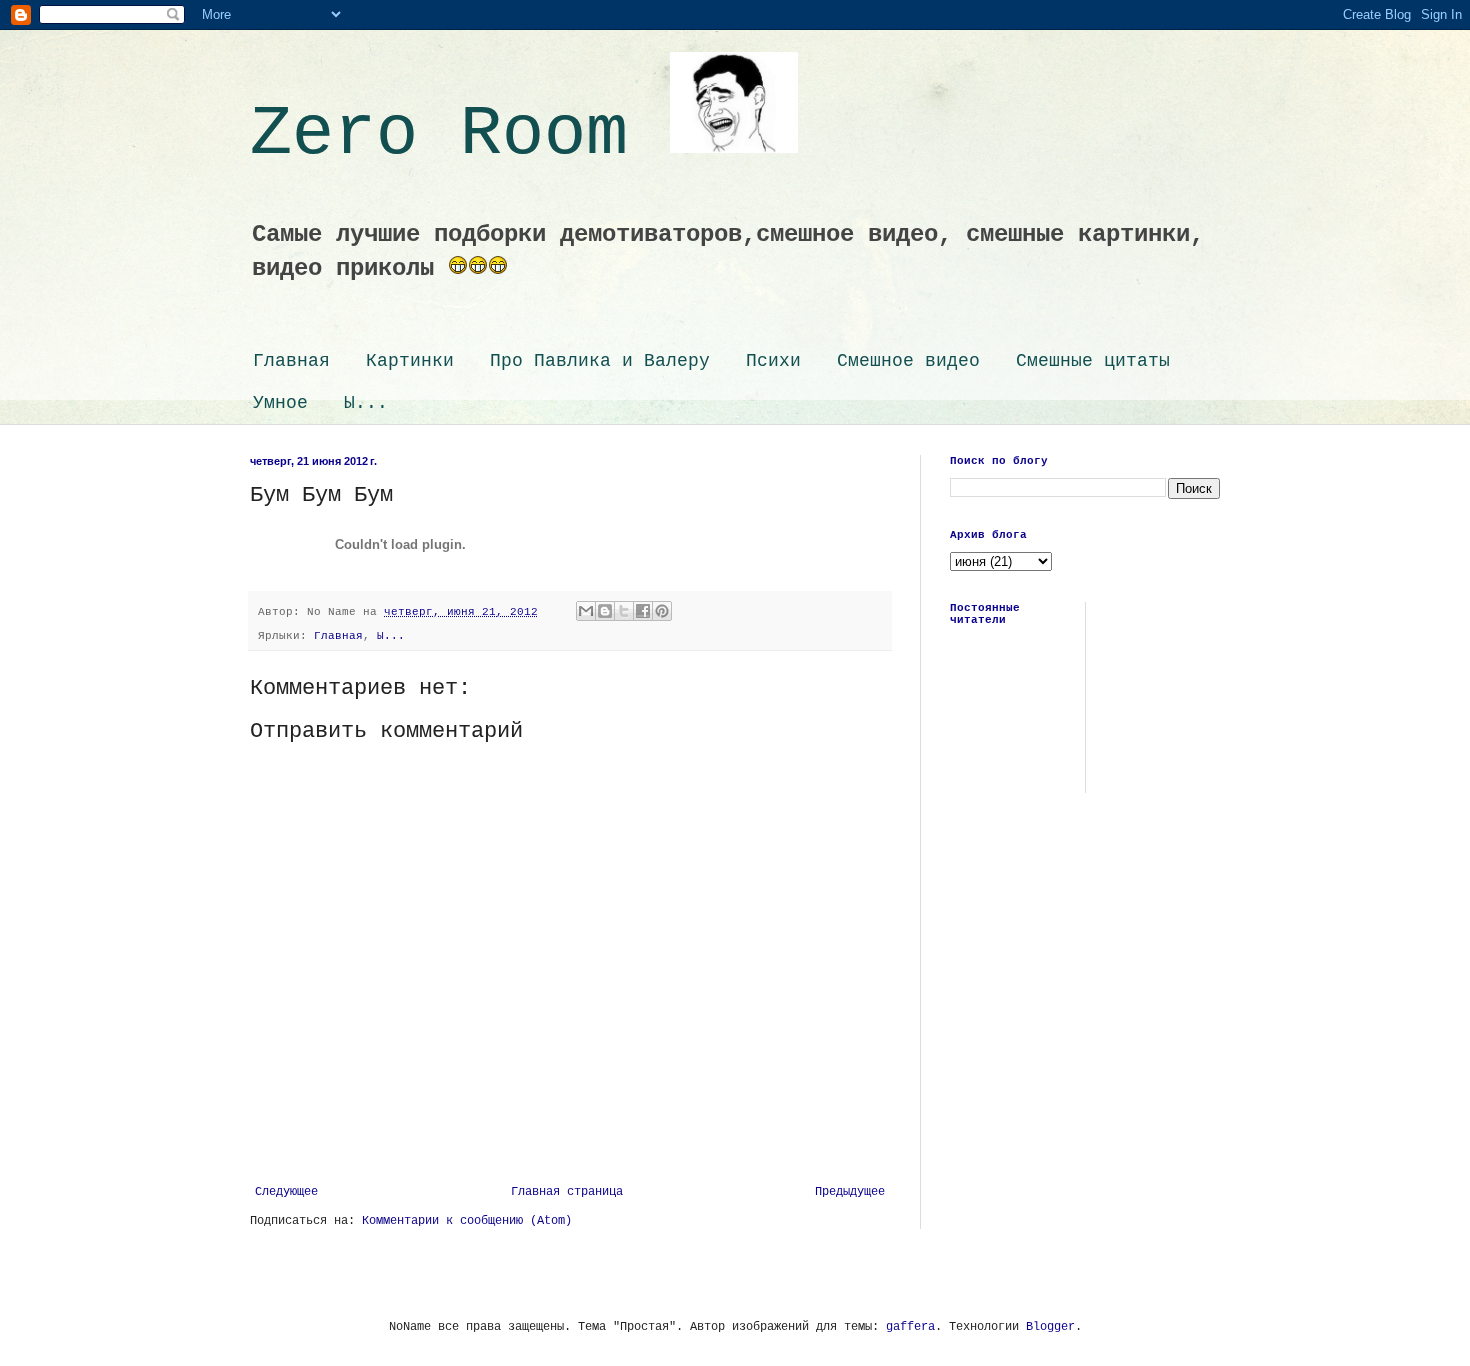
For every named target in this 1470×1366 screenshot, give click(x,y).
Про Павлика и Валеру (600, 361)
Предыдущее (850, 1192)
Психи (773, 361)
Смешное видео (908, 361)
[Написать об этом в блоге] (605, 611)
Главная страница (567, 1192)
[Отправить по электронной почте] (586, 611)
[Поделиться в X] (624, 611)
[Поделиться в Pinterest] (662, 611)
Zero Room (460, 134)
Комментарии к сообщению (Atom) (467, 1221)
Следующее (286, 1192)
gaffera (910, 1327)
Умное (280, 403)
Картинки (410, 361)
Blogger (1050, 1327)
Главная (291, 361)
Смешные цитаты (1093, 361)
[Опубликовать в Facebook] (643, 611)
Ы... (366, 403)
